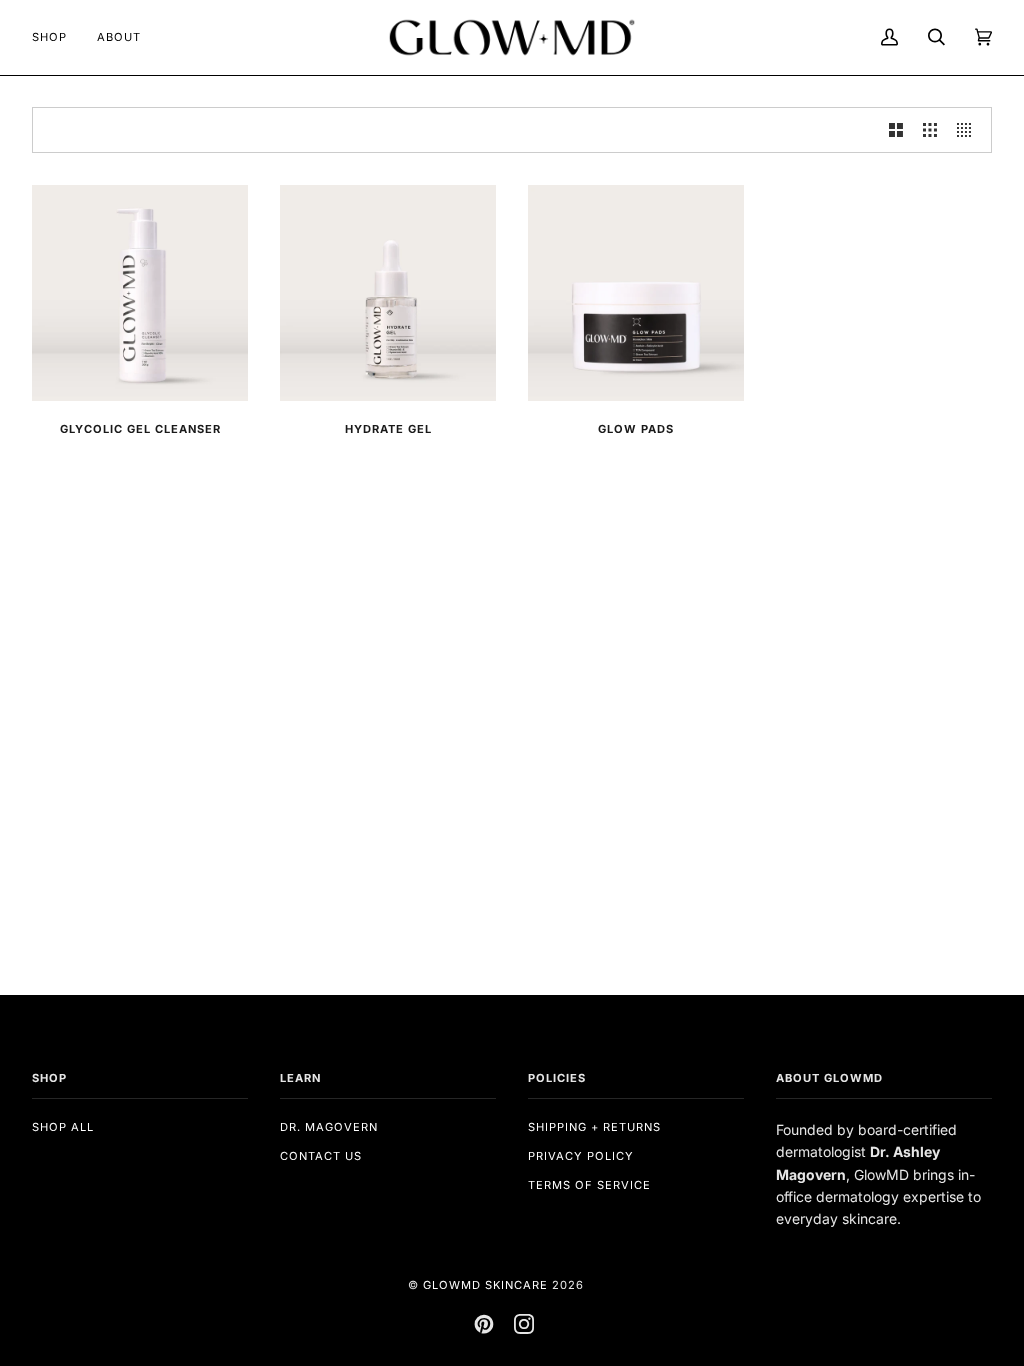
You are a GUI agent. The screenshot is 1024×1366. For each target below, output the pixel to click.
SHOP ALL (63, 1127)
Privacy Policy (581, 1156)
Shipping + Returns (594, 1127)
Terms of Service (589, 1185)
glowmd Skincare (485, 1285)
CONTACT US (321, 1156)
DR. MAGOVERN (329, 1127)
